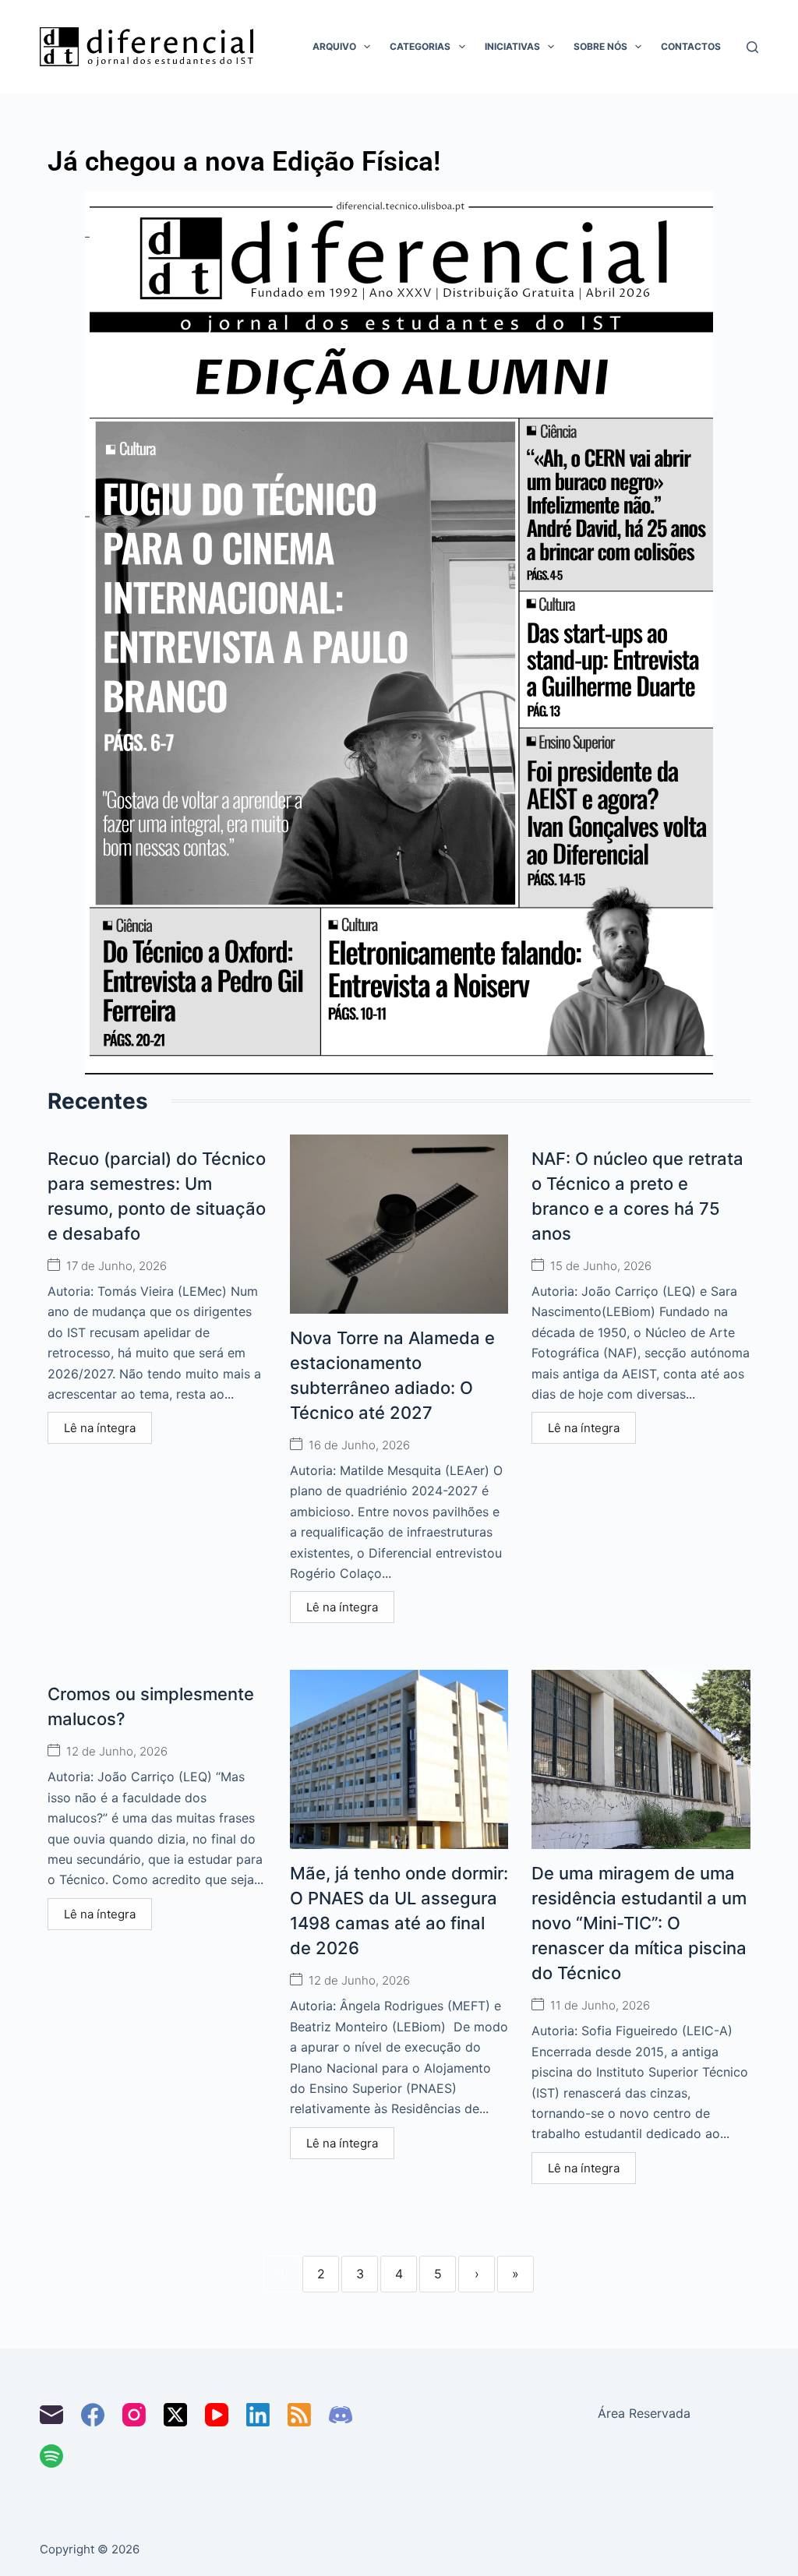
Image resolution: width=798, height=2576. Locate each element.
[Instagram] (134, 2415)
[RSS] (299, 2415)
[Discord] (341, 2415)
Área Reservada (644, 2413)
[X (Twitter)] (175, 2415)
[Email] (51, 2415)
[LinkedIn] (258, 2415)
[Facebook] (93, 2415)
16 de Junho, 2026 (359, 1445)
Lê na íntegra (100, 1428)
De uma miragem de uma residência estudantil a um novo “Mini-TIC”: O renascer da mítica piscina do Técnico (639, 1923)
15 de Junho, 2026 (601, 1266)
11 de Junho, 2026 (600, 2005)
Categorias (420, 46)
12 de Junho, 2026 (117, 1751)
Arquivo (334, 46)
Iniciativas (512, 46)
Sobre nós (600, 46)
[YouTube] (217, 2415)
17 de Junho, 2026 (117, 1266)
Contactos (691, 46)
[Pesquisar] (752, 47)
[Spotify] (51, 2456)
